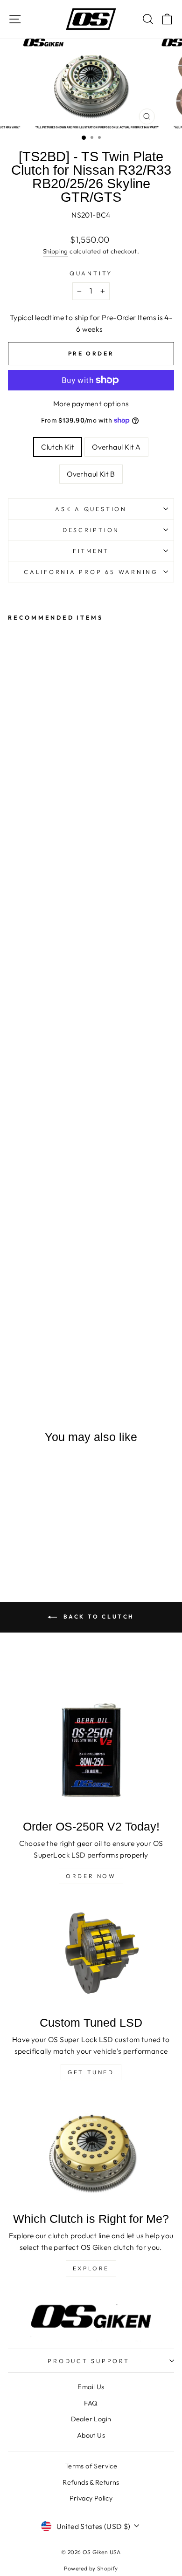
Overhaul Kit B (91, 474)
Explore (91, 2268)
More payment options (91, 403)
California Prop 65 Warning (91, 572)
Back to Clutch (98, 1616)
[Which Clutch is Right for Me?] (91, 2150)
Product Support (88, 2361)
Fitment (91, 551)
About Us (91, 2435)
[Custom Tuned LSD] (91, 1954)
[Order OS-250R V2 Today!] (91, 1751)
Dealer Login (91, 2419)
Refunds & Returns (91, 2482)
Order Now (91, 1876)
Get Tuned (91, 2072)
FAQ (91, 2403)
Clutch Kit (58, 447)
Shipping (56, 251)
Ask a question (91, 509)
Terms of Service (91, 2466)
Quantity (91, 273)
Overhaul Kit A (116, 447)
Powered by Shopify (91, 2568)
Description (91, 530)
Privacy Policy (91, 2498)
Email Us (91, 2387)
